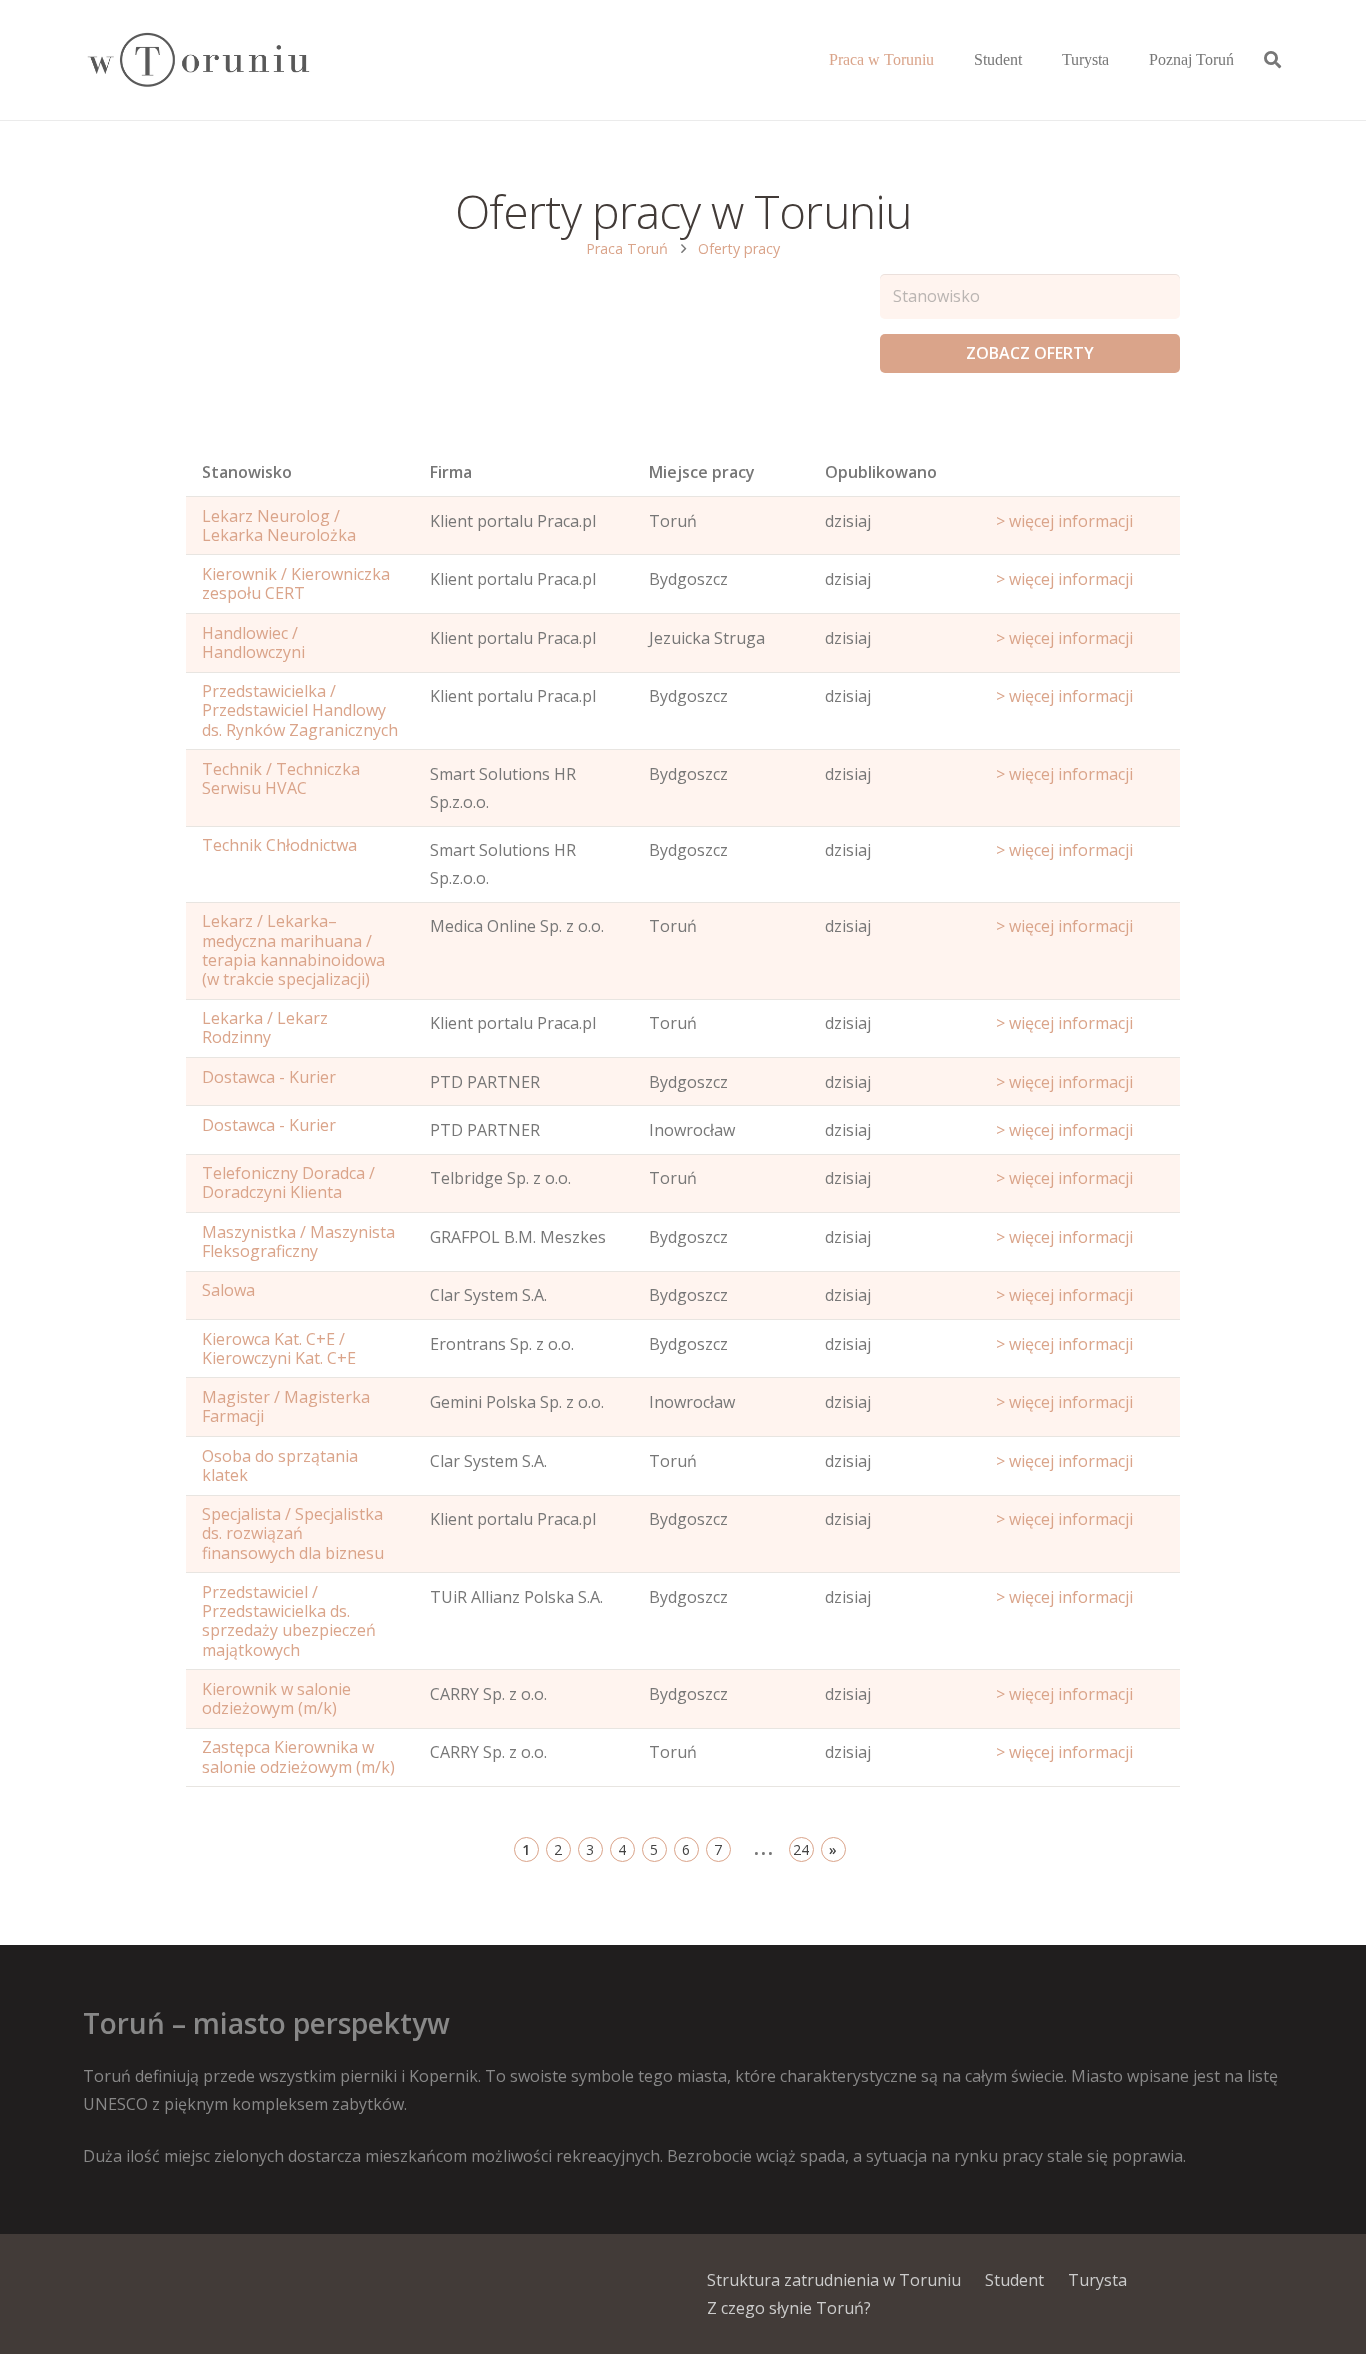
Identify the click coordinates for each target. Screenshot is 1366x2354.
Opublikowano (881, 472)
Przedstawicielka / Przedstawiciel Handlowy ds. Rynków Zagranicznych (300, 710)
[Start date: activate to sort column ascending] (1080, 477)
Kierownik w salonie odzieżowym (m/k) (276, 1698)
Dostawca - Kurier (269, 1077)
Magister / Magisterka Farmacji (286, 1406)
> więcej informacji (1064, 521)
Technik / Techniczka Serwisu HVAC (281, 778)
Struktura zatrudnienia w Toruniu (834, 2280)
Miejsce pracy (702, 472)
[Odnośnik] (197, 60)
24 (801, 1849)
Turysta (1097, 2280)
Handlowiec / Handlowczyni (253, 642)
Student (1014, 2280)
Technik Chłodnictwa (279, 845)
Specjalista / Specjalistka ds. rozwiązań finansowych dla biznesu (293, 1533)
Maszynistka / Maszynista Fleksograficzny (298, 1241)
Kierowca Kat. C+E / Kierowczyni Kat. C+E (279, 1348)
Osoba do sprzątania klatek (280, 1465)
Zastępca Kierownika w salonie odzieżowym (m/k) (298, 1756)
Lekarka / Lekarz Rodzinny (265, 1027)
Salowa (228, 1290)
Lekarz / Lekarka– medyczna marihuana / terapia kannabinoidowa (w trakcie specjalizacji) (293, 950)
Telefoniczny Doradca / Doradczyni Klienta (288, 1182)
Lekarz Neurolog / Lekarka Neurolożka (279, 525)
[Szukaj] (1272, 60)
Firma (451, 472)
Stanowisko (247, 472)
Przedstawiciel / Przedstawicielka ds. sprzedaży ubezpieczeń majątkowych (289, 1621)
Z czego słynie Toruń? (789, 2308)
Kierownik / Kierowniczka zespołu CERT (296, 583)
